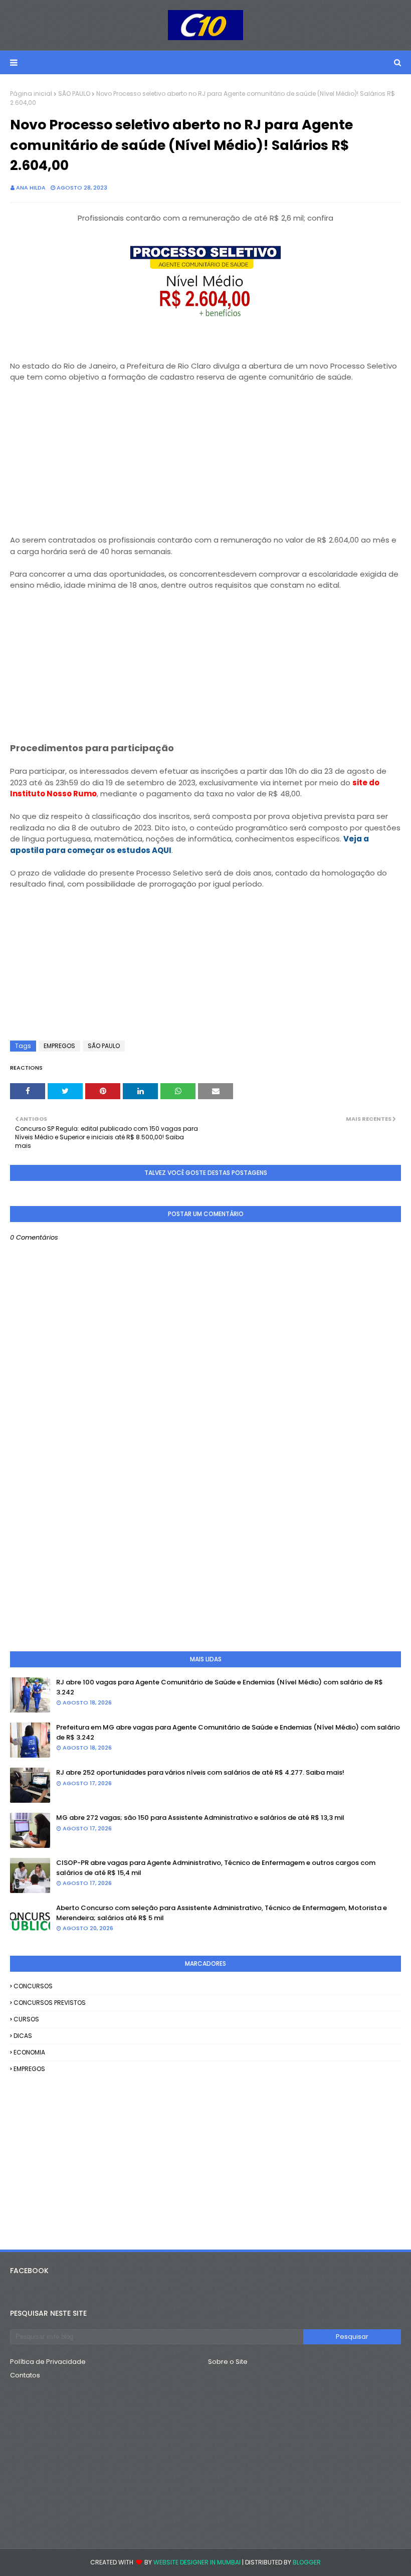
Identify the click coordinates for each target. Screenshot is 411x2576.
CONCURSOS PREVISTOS (50, 2003)
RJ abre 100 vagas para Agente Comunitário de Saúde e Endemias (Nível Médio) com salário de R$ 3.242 (220, 1687)
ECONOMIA (29, 2052)
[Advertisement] (205, 453)
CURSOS (26, 2019)
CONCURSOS (33, 1986)
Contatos (25, 2375)
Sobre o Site (228, 2362)
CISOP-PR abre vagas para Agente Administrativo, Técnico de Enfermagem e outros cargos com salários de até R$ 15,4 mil (216, 1868)
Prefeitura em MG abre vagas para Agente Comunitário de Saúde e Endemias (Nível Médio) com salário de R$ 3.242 (228, 1732)
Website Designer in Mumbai (197, 2562)
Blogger (307, 2562)
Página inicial (31, 94)
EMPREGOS (59, 1046)
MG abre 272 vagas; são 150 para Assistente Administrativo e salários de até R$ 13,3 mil (200, 1818)
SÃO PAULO (74, 94)
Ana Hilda (31, 188)
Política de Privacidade (48, 2362)
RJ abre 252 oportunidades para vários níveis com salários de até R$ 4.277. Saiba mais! (200, 1772)
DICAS (23, 2036)
